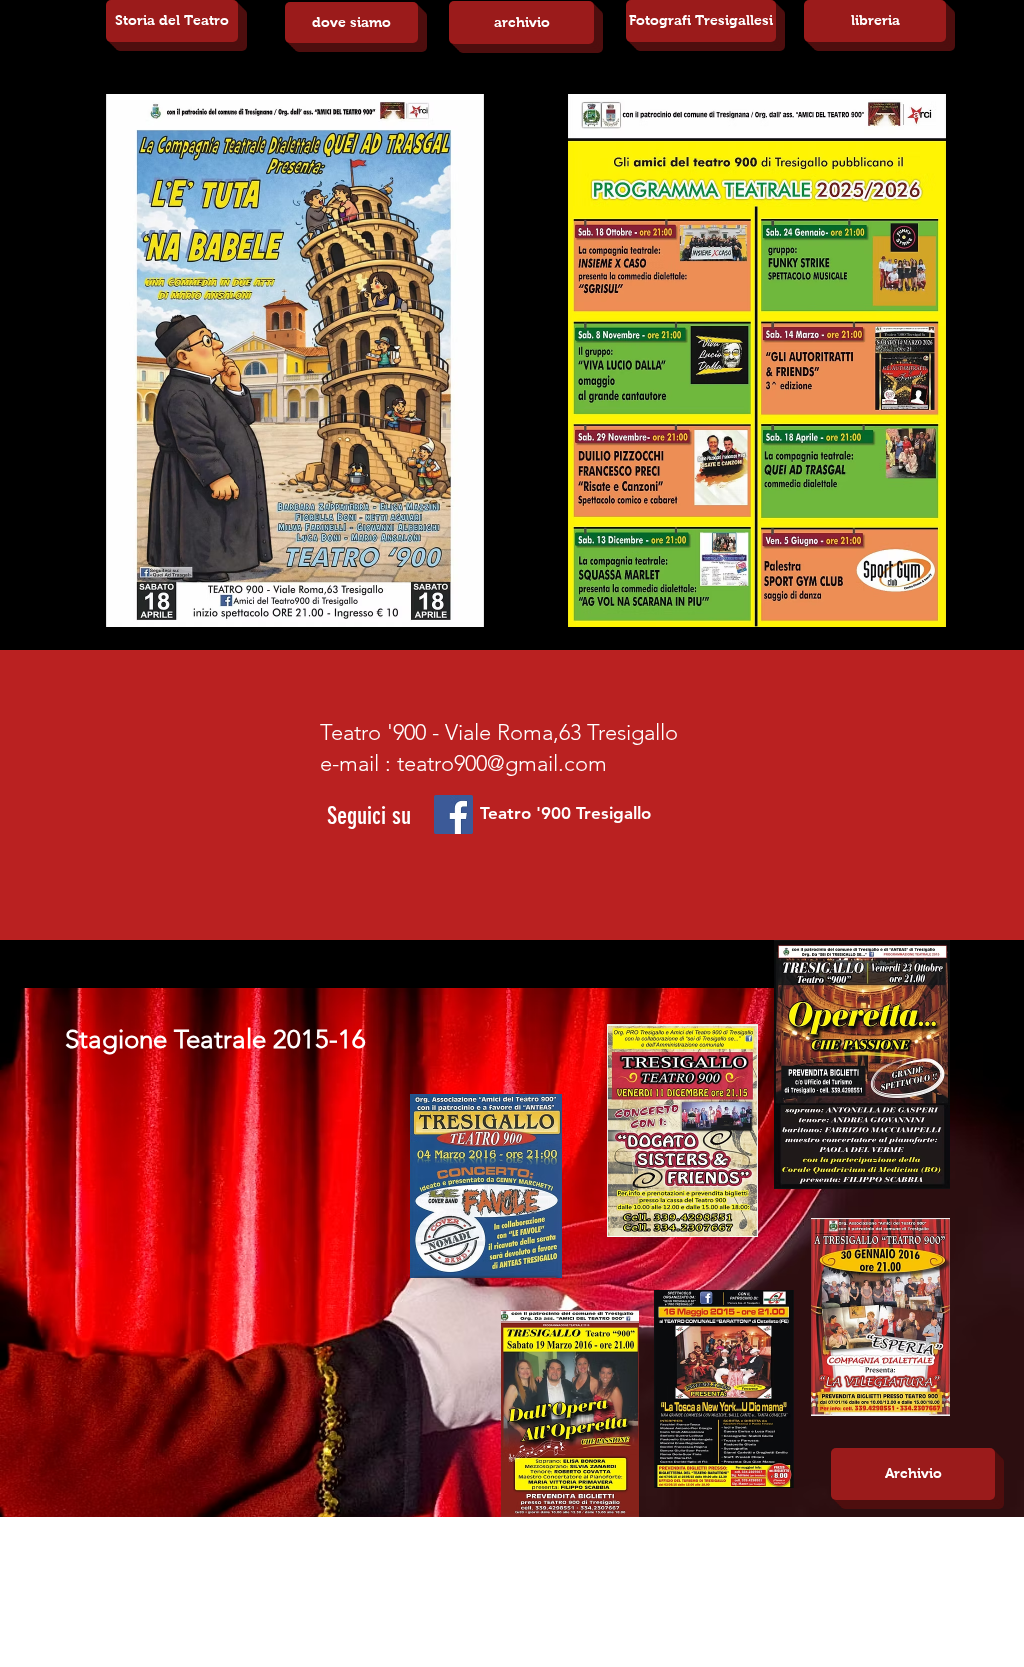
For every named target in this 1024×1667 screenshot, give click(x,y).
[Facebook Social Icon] (453, 814)
